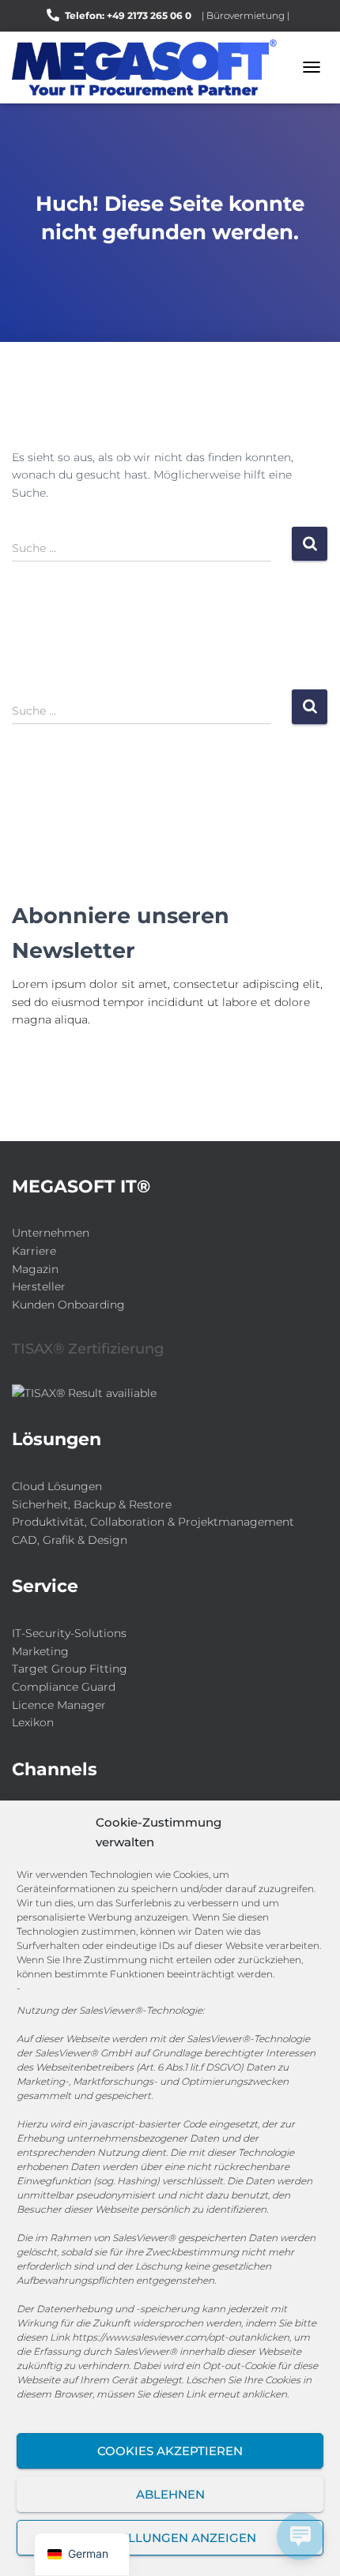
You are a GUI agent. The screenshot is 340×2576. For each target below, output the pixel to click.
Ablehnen (170, 2494)
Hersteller (39, 1286)
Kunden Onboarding (68, 1305)
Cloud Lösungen (57, 1486)
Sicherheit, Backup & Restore (92, 1504)
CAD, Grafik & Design (70, 1540)
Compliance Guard (64, 1687)
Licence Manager (59, 1705)
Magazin (35, 1269)
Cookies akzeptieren (170, 2451)
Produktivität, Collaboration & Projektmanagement (153, 1522)
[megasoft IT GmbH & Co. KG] (150, 68)
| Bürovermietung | (246, 15)
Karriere (34, 1251)
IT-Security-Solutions (69, 1633)
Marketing (40, 1651)
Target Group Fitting (70, 1669)
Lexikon (33, 1722)
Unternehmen (51, 1233)
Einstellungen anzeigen (170, 2538)
